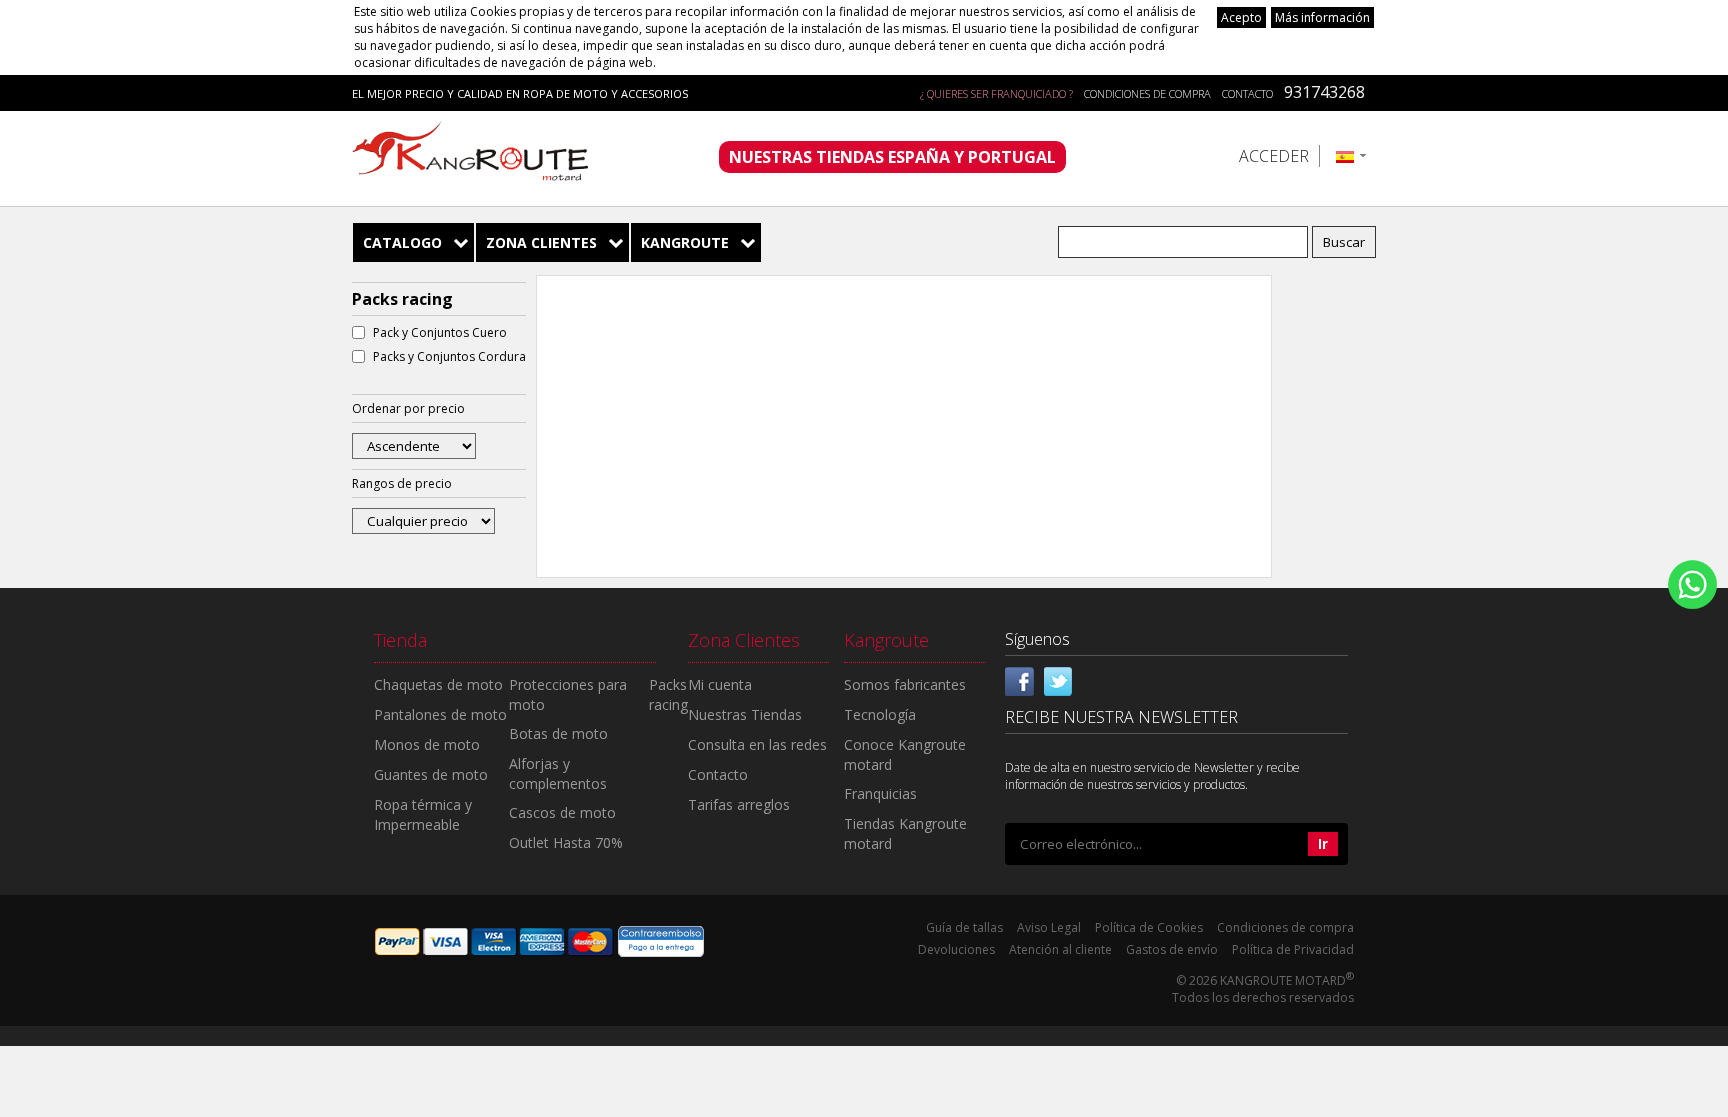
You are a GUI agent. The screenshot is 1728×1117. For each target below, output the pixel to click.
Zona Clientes (541, 242)
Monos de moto (427, 744)
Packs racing (668, 694)
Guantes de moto (431, 774)
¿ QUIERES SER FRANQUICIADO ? (996, 93)
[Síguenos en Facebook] (1020, 679)
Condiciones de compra (1147, 93)
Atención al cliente (1060, 949)
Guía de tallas (964, 927)
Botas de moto (558, 733)
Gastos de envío (1172, 949)
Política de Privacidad (1293, 949)
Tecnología (880, 714)
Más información (1322, 17)
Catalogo (402, 242)
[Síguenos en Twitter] (1058, 679)
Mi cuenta (720, 684)
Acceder (1274, 156)
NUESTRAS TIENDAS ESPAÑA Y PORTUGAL (892, 157)
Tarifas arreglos (739, 804)
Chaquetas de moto (438, 684)
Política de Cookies (1149, 927)
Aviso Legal (1049, 927)
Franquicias (880, 793)
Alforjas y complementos (558, 773)
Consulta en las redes (757, 744)
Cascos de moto (562, 812)
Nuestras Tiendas (745, 714)
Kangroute (685, 242)
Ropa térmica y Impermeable (423, 814)
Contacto (1247, 93)
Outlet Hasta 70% (566, 842)
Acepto (1241, 17)
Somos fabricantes (905, 684)
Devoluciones (956, 949)
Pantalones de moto (440, 714)
